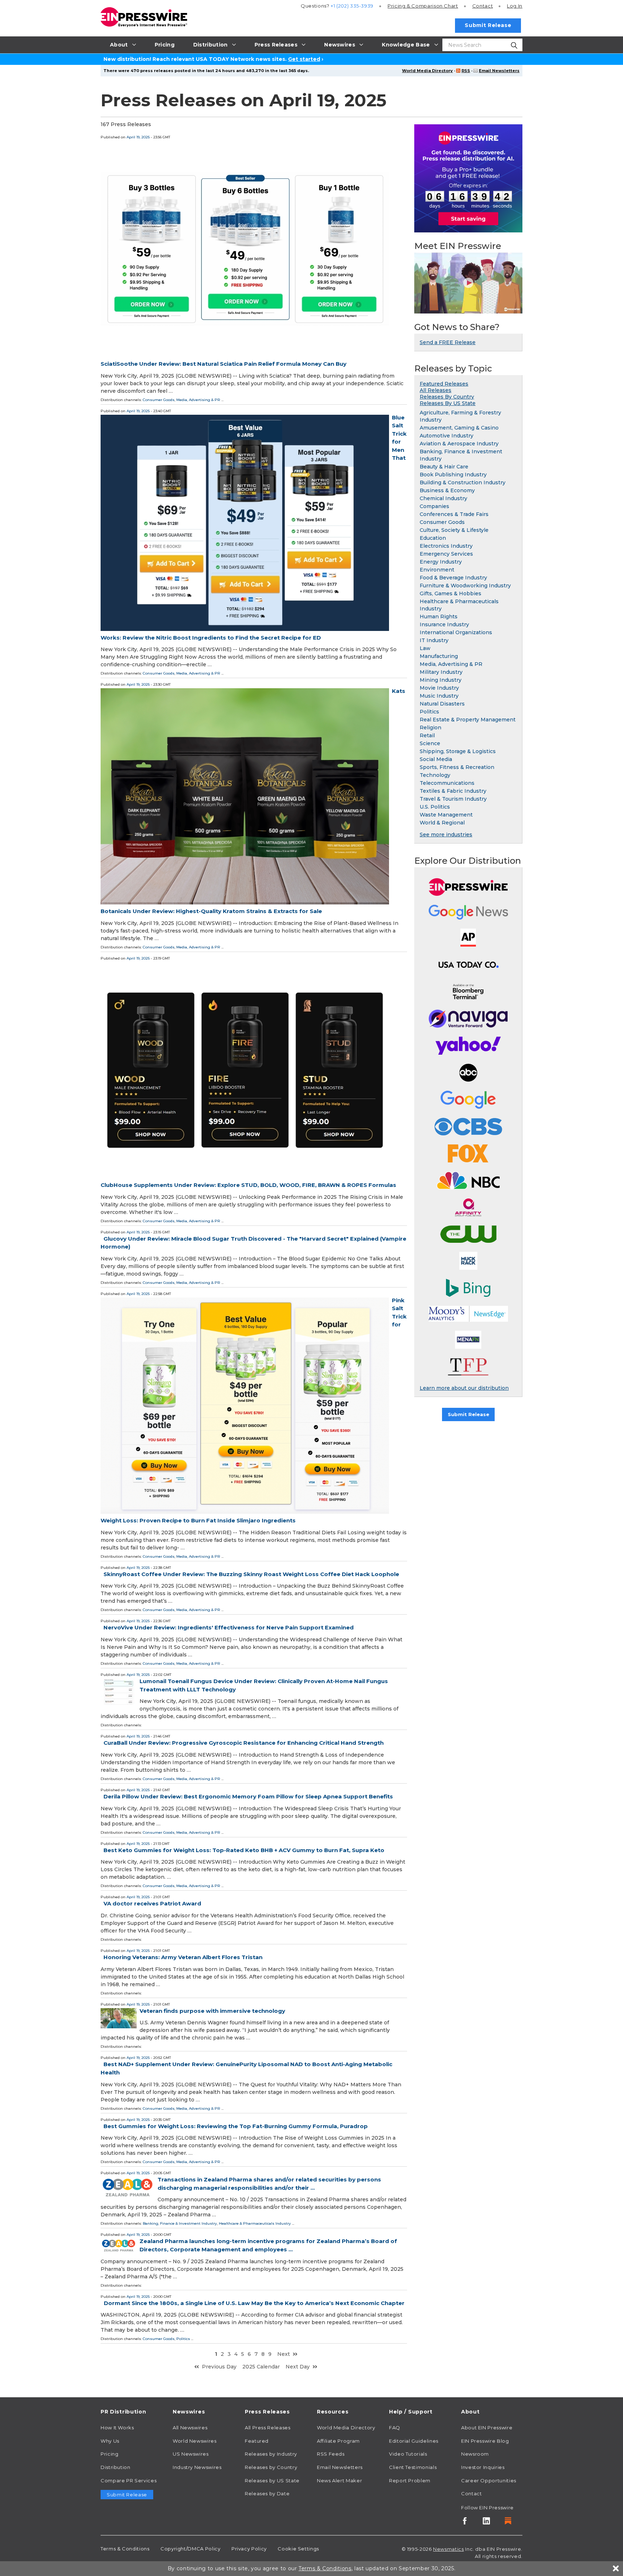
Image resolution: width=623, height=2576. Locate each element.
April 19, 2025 (138, 137)
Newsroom (475, 2454)
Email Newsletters (499, 71)
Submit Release (488, 25)
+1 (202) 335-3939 (352, 6)
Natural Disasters (442, 704)
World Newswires (195, 2441)
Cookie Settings (298, 2549)
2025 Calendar (261, 2367)
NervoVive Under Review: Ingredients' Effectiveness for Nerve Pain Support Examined (229, 1627)
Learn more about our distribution (464, 1388)
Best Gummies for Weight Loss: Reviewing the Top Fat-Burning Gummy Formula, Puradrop (236, 2126)
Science (430, 743)
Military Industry (441, 672)
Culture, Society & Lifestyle (454, 530)
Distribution (116, 2467)
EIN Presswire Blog (485, 2441)
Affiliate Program (338, 2441)
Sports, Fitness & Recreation (457, 767)
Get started (304, 59)
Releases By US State (448, 403)
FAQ (395, 2428)
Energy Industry (441, 562)
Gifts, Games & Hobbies (450, 593)
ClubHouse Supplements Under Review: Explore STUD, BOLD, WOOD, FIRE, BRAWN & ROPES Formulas (248, 1185)
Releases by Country (271, 2467)
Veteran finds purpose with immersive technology (212, 2011)
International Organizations (456, 632)
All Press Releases (268, 2428)
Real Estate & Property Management (468, 720)
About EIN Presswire (487, 2428)
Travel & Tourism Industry (453, 799)
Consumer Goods (159, 400)
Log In (515, 6)
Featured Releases (444, 384)
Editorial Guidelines (414, 2441)
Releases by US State (272, 2481)
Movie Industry (439, 688)
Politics (183, 2339)
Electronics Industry (446, 546)
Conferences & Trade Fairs (454, 514)
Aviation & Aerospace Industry (459, 444)
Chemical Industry (443, 498)
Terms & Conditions (125, 2549)
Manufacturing (439, 656)
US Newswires (191, 2454)
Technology (435, 775)
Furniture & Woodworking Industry (465, 586)
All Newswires (190, 2428)
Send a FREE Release (448, 342)
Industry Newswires (197, 2467)
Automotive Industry (447, 436)
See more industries (446, 835)
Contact (483, 6)
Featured (257, 2441)
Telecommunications (447, 783)
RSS (466, 71)
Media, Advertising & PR (198, 400)
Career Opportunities (489, 2481)
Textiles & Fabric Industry (453, 791)
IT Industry (434, 640)
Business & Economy (447, 490)
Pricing (423, 6)
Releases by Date (267, 2493)
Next (284, 2354)
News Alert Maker (339, 2481)
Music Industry (439, 696)
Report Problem (410, 2481)
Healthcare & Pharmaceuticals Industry (255, 2223)
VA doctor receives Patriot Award (152, 1903)
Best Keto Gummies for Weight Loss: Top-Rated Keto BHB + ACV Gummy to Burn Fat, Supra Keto (244, 1850)
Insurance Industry (444, 624)
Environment (437, 570)
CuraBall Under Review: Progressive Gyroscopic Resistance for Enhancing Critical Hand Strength (244, 1743)
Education (433, 538)
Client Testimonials (413, 2467)
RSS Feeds (331, 2454)
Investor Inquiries (483, 2467)
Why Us (110, 2441)
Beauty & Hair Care (444, 467)
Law (425, 648)
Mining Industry (441, 680)
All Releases (436, 390)
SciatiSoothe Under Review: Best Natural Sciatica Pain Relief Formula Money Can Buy (224, 364)
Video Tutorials (408, 2454)
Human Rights (439, 617)
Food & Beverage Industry (453, 578)
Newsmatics (448, 2549)
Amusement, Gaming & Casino (459, 428)
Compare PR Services (129, 2481)
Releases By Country (447, 397)
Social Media (436, 759)
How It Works (117, 2428)
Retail (427, 735)
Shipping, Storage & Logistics (458, 751)
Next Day (298, 2367)
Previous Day (219, 2367)
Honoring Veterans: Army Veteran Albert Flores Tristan (183, 1957)
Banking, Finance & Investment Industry (180, 2223)
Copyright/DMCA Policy (190, 2549)
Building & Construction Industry (463, 482)
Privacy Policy (249, 2549)
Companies (434, 506)
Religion (430, 728)
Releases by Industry (271, 2454)
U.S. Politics (435, 807)
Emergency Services (446, 554)
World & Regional (442, 823)
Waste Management (446, 815)
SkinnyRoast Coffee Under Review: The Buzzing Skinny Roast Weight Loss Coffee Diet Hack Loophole (251, 1574)
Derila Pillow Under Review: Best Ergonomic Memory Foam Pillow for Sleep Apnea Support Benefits (248, 1796)
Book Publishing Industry (453, 475)
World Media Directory (427, 71)
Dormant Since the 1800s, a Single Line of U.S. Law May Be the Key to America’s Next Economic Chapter (254, 2303)
